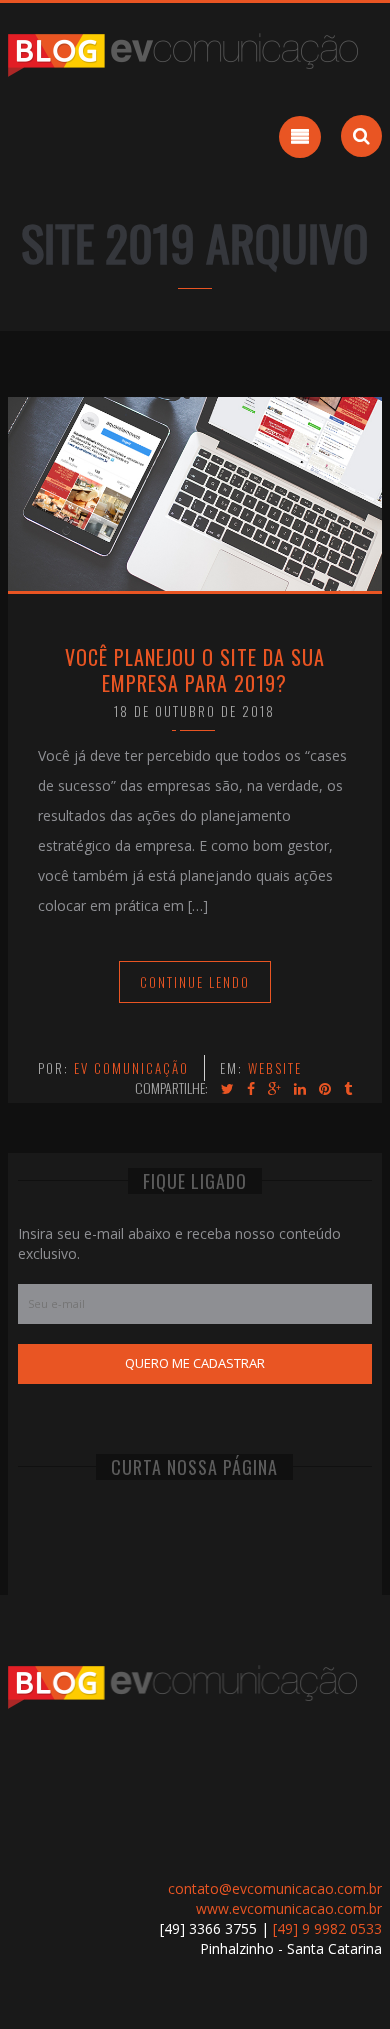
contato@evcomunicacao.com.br (275, 1888)
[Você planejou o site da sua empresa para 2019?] (195, 492)
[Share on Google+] (274, 1089)
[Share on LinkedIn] (300, 1089)
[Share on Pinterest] (325, 1089)
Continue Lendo (195, 982)
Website (275, 1068)
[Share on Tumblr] (348, 1089)
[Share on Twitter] (227, 1089)
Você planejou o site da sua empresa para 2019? (195, 670)
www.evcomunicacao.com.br (289, 1908)
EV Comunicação (131, 1068)
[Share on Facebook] (251, 1089)
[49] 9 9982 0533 (327, 1928)
